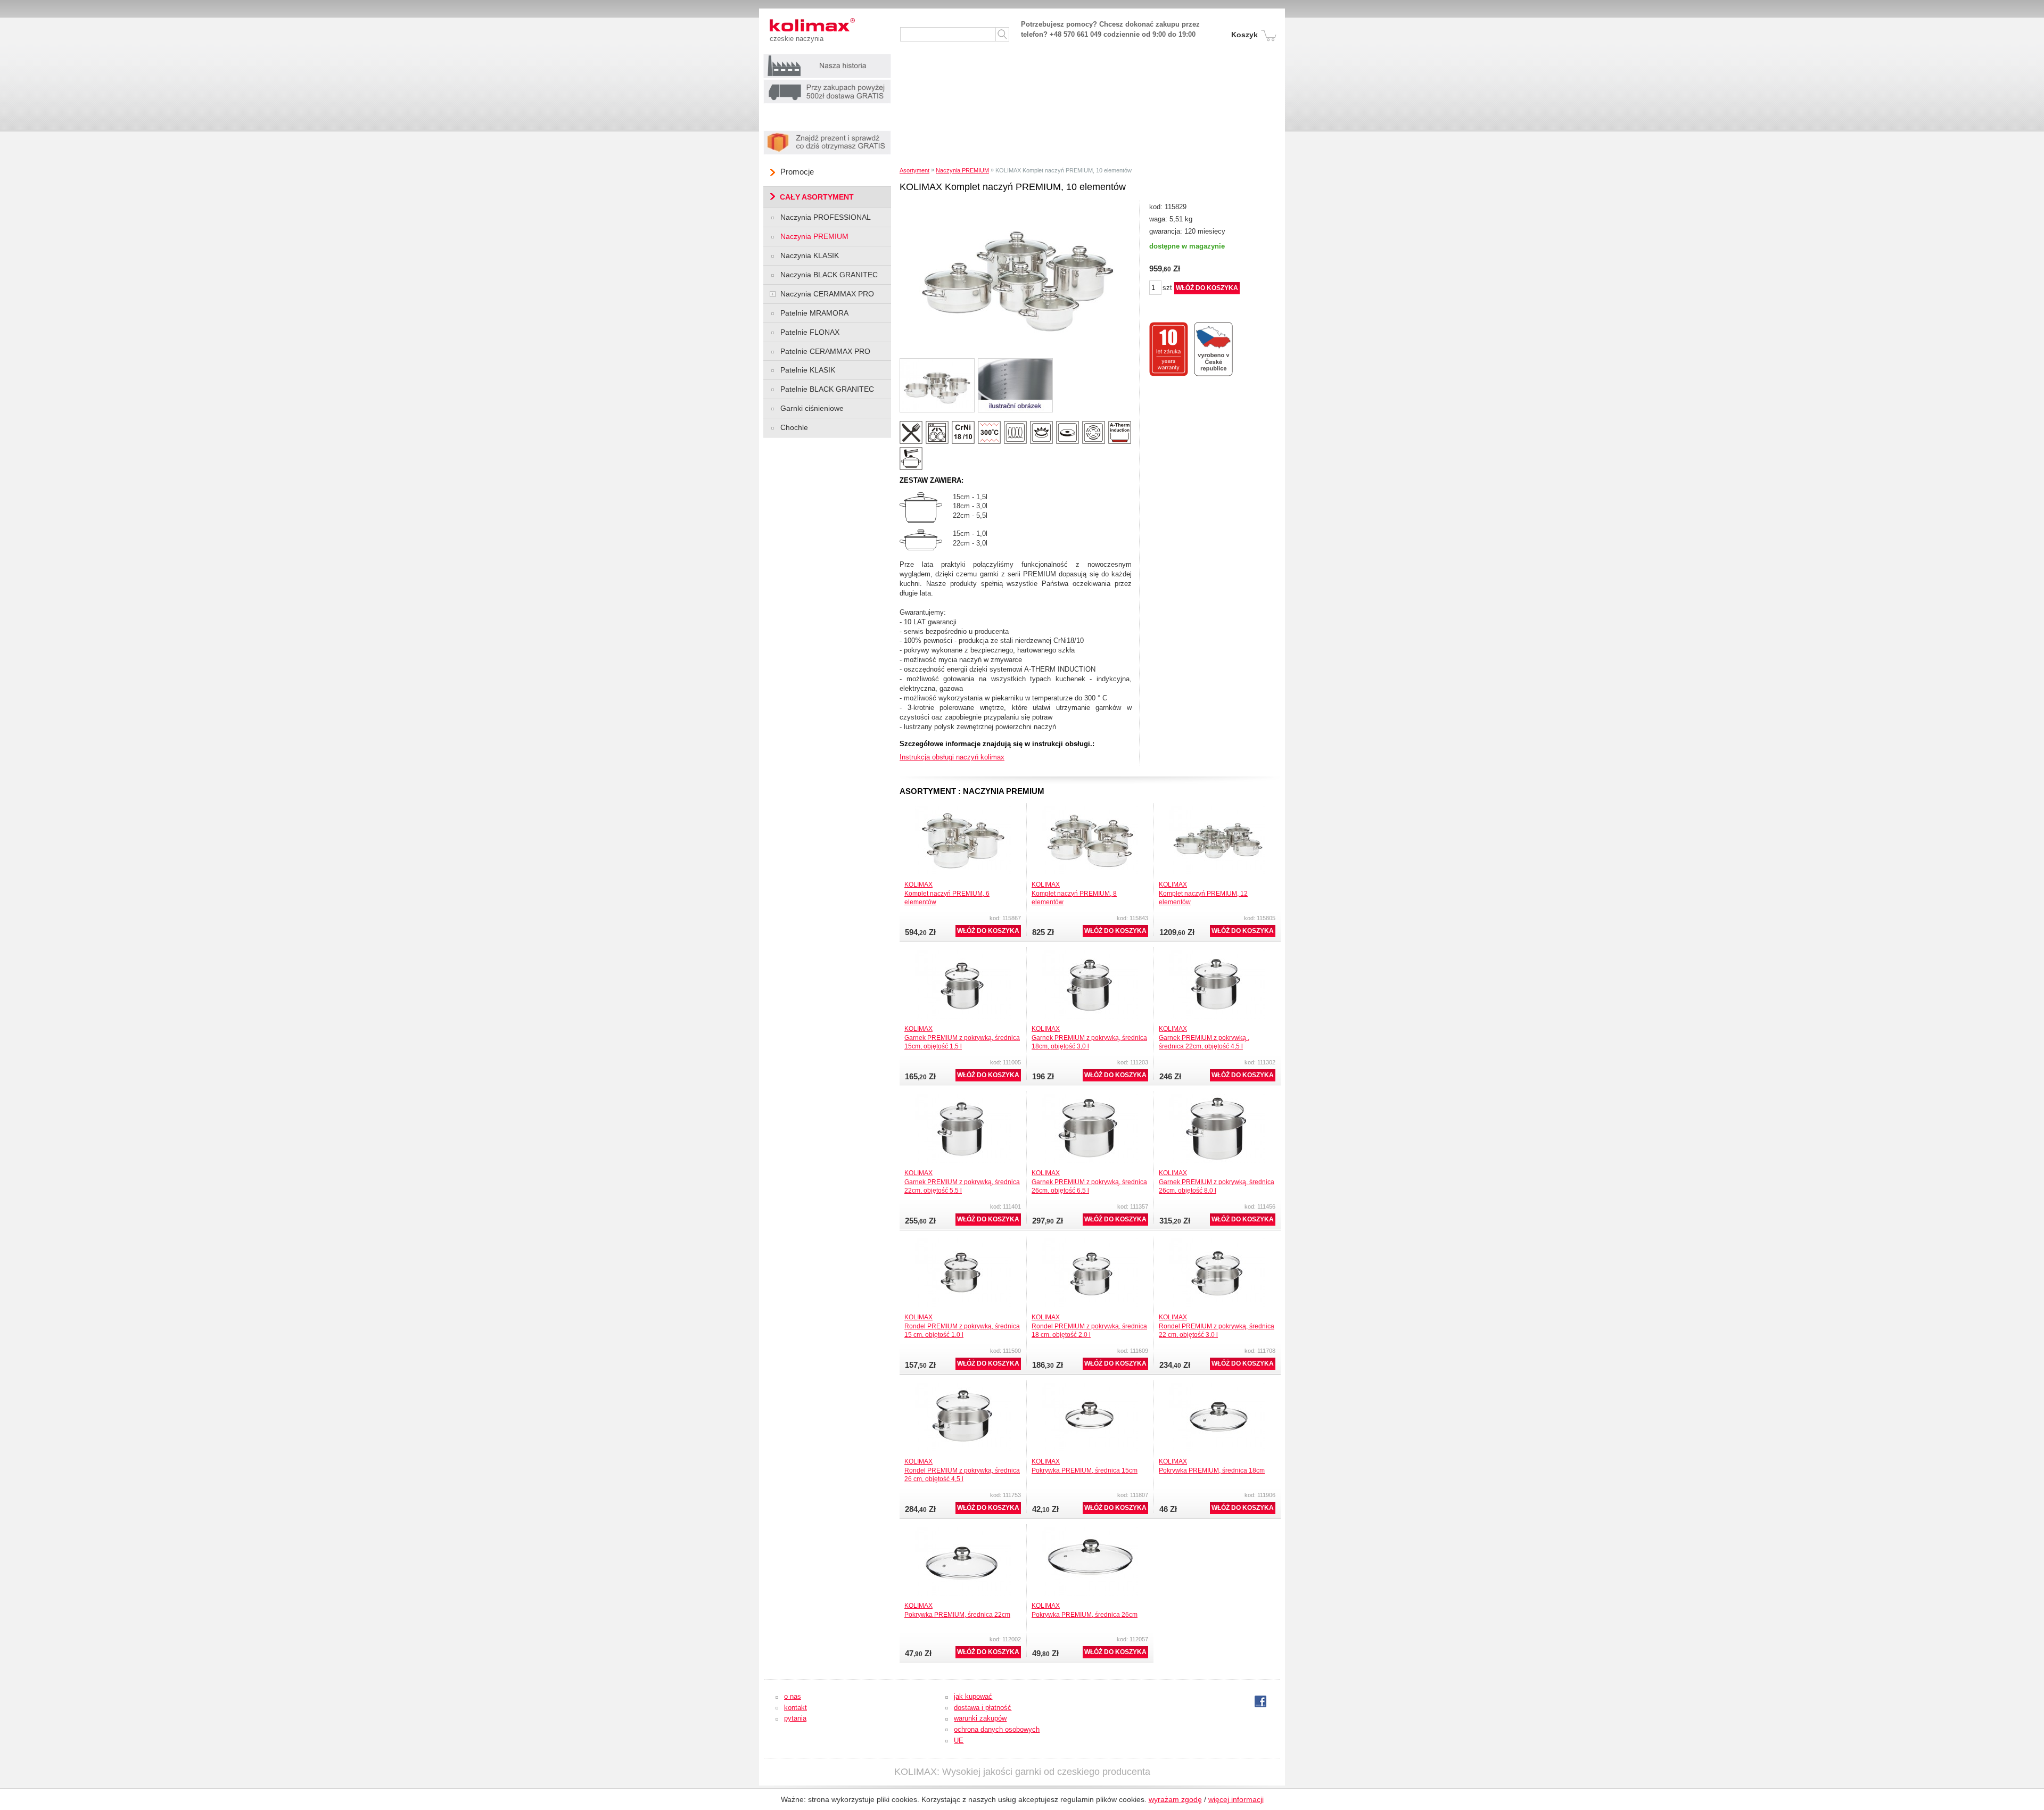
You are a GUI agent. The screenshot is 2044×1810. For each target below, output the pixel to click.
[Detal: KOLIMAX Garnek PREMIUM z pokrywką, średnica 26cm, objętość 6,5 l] (1090, 1097)
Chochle (794, 427)
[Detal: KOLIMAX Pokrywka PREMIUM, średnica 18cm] (1217, 1386)
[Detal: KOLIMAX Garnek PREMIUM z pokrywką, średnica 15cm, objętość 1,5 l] (963, 953)
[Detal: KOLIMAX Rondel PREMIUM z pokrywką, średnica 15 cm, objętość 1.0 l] (963, 1241)
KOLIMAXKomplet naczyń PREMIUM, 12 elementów (1203, 893)
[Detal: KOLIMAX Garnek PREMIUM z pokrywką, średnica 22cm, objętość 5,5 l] (963, 1097)
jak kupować (973, 1696)
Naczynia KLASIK (810, 255)
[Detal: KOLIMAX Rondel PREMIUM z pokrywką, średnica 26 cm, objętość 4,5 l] (963, 1386)
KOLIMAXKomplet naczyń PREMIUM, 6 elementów (947, 893)
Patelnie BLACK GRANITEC (827, 389)
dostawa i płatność (983, 1708)
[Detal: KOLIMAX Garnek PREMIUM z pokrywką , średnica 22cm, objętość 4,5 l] (1217, 953)
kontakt (796, 1708)
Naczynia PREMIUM (962, 170)
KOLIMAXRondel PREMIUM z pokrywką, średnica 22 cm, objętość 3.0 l (1217, 1326)
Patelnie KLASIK (808, 370)
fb (1258, 1702)
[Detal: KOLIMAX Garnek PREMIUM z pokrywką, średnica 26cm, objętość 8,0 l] (1217, 1097)
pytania (795, 1718)
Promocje (797, 172)
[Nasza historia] (827, 57)
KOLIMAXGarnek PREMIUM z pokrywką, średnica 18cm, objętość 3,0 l (1089, 1037)
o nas (793, 1696)
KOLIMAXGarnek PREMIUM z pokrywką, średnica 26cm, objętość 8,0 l (1217, 1181)
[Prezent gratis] (827, 133)
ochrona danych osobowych (997, 1729)
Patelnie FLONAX (810, 332)
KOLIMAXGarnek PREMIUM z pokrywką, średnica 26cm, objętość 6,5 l (1089, 1181)
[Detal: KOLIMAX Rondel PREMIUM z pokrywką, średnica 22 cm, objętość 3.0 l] (1217, 1241)
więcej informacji (1236, 1799)
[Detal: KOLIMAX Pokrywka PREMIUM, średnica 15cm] (1090, 1386)
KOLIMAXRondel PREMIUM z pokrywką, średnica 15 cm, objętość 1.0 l (962, 1326)
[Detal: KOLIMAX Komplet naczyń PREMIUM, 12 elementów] (1217, 809)
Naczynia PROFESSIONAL (826, 217)
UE (959, 1741)
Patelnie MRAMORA (814, 313)
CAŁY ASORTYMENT (817, 197)
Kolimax (793, 25)
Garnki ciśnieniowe (812, 408)
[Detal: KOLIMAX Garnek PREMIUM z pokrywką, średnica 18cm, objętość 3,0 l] (1090, 953)
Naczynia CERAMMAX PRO (827, 294)
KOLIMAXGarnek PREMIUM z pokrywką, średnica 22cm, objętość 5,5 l (962, 1181)
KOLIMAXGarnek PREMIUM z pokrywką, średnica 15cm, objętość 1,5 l (962, 1037)
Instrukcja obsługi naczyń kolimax (952, 757)
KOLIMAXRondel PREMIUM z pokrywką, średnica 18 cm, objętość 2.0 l (1089, 1326)
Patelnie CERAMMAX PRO (825, 351)
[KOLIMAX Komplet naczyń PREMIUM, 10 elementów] (1017, 204)
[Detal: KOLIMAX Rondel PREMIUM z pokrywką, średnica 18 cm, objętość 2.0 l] (1090, 1241)
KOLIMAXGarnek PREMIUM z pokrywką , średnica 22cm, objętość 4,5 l (1204, 1037)
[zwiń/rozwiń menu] (773, 294)
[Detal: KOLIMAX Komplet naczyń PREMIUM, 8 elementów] (1090, 809)
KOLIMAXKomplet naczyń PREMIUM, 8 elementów (1074, 893)
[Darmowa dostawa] (827, 82)
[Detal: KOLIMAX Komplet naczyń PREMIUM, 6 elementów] (963, 809)
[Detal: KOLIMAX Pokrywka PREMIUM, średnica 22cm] (963, 1530)
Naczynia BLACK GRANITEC (829, 275)
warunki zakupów (980, 1718)
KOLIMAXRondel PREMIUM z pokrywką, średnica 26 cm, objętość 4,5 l (962, 1470)
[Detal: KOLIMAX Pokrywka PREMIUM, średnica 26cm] (1090, 1530)
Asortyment (914, 170)
